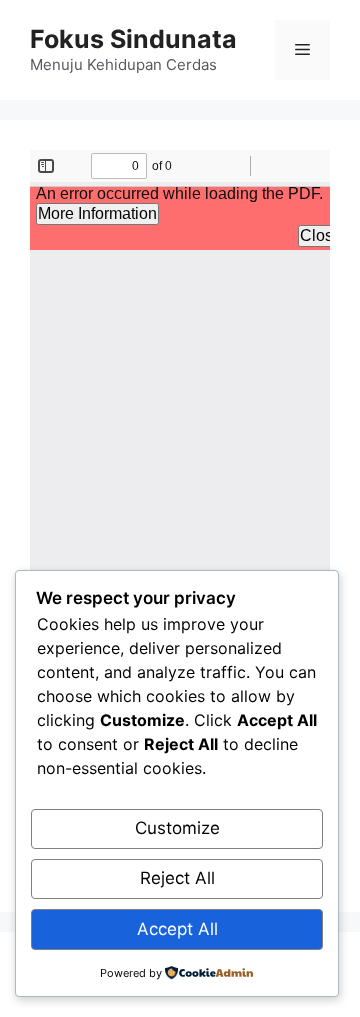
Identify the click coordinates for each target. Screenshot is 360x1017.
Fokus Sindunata (133, 39)
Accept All (177, 929)
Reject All (177, 878)
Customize (177, 828)
